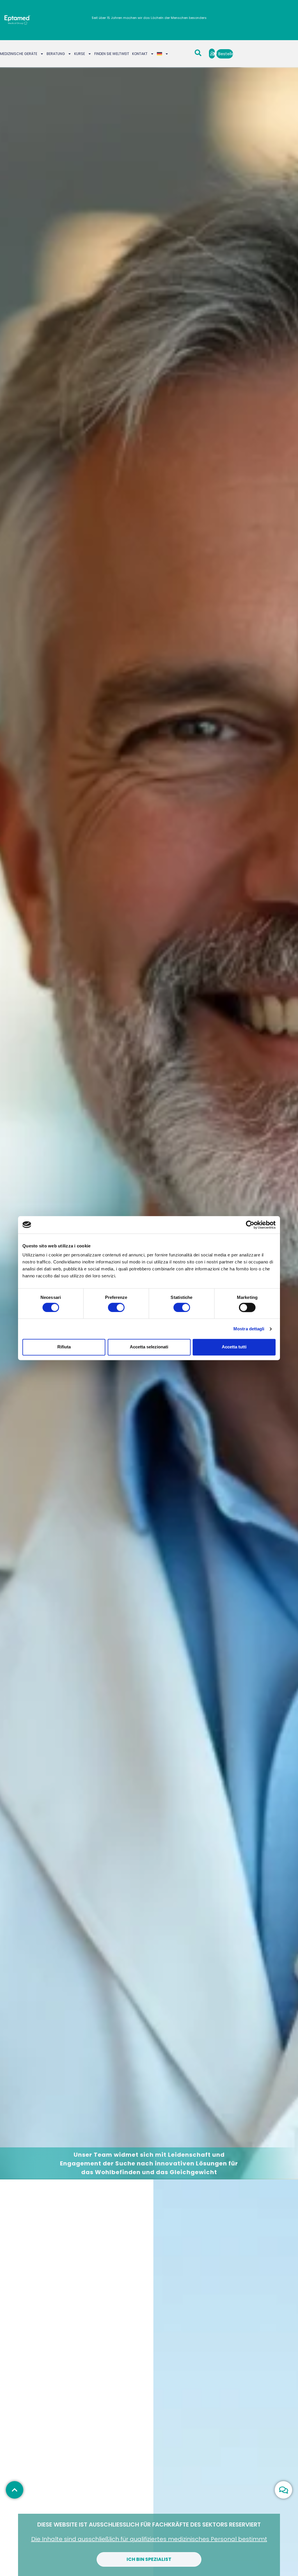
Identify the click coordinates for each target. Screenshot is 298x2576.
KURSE (80, 54)
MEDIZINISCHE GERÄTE (19, 54)
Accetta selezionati (149, 1347)
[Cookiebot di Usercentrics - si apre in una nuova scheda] (250, 1225)
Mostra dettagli (249, 1329)
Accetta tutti (234, 1347)
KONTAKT (140, 54)
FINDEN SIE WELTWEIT (112, 54)
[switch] (116, 1307)
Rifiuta (64, 1347)
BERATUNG (56, 54)
